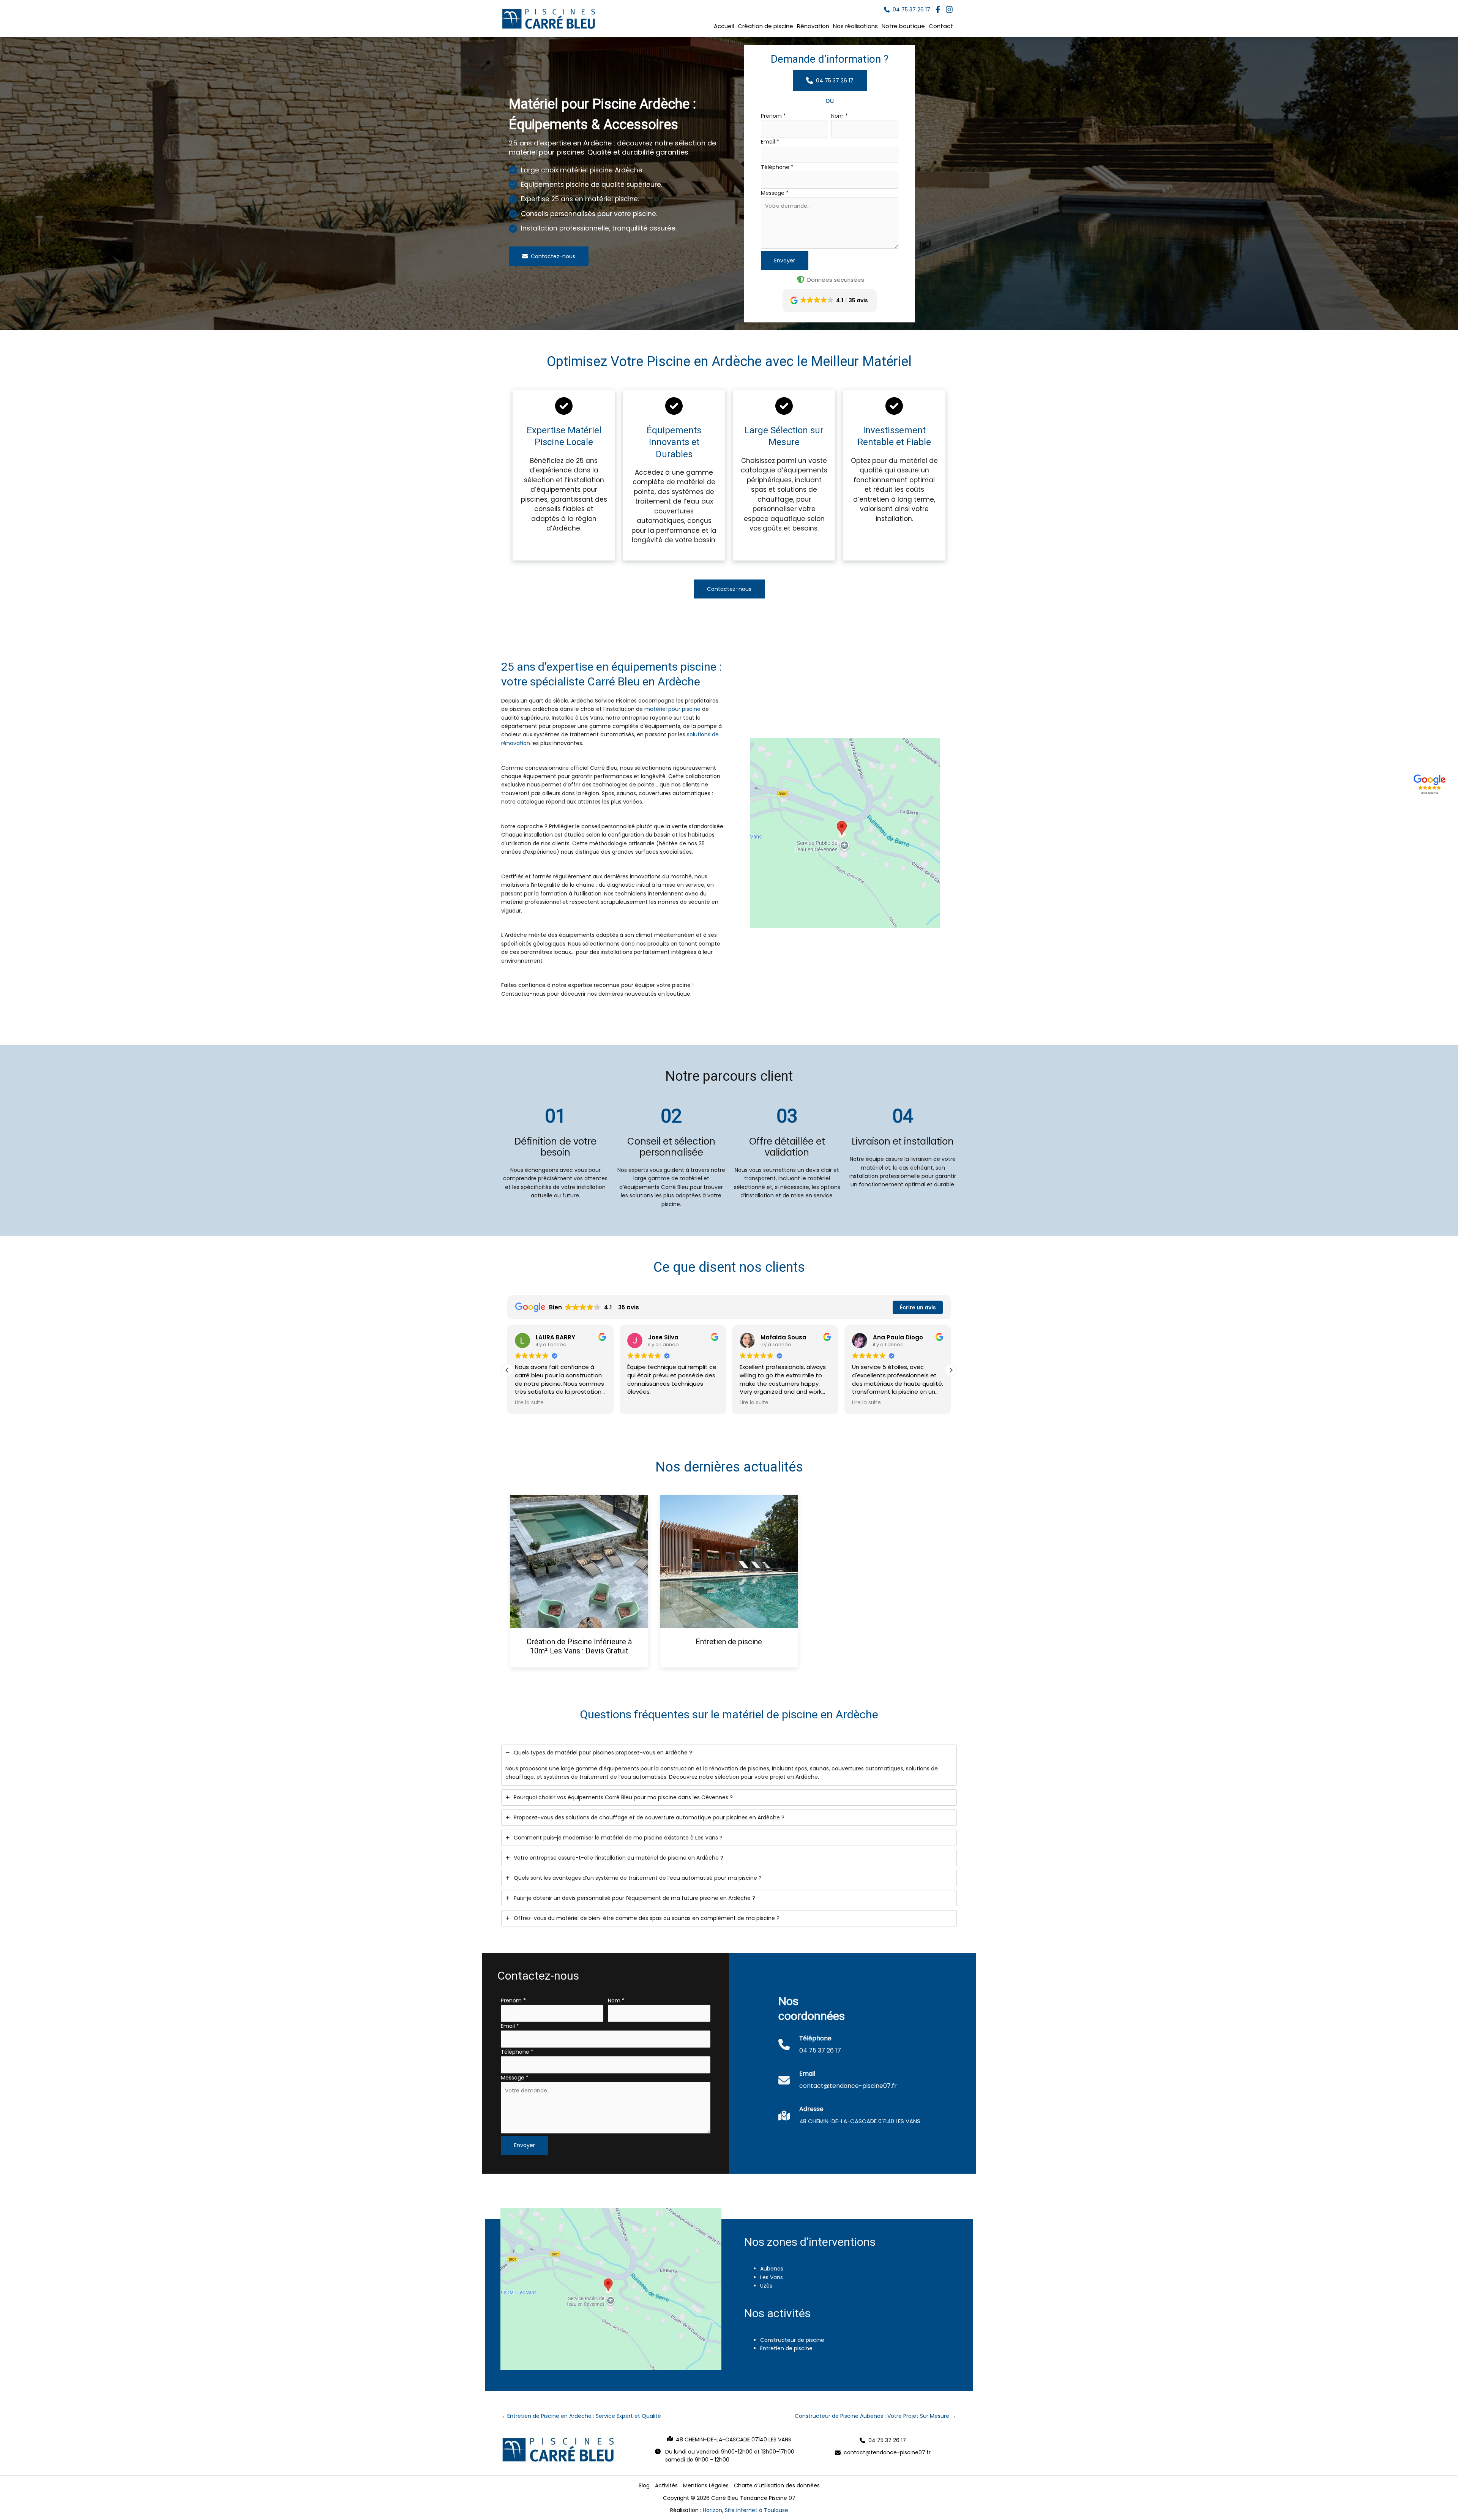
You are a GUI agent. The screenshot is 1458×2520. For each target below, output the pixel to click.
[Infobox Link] (810, 2049)
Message (775, 193)
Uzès (766, 2286)
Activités (666, 2485)
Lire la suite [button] (642, 1403)
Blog (644, 2485)
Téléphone (777, 167)
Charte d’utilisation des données (777, 2485)
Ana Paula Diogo (786, 1337)
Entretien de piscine (729, 1642)
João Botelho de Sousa (908, 1337)
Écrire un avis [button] (918, 1307)
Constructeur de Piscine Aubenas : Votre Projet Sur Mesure (875, 2416)
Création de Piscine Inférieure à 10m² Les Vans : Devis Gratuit (579, 1646)
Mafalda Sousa (671, 1337)
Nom (839, 116)
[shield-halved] (801, 279)
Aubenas (772, 2269)
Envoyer (785, 261)
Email (770, 142)
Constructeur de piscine (792, 2340)
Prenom (773, 116)
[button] (907, 10)
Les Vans (772, 2277)
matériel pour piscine (672, 709)
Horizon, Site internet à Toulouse (746, 2510)
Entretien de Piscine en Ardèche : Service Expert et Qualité (581, 2416)
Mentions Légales (706, 2485)
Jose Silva (551, 1337)
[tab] (729, 1765)
